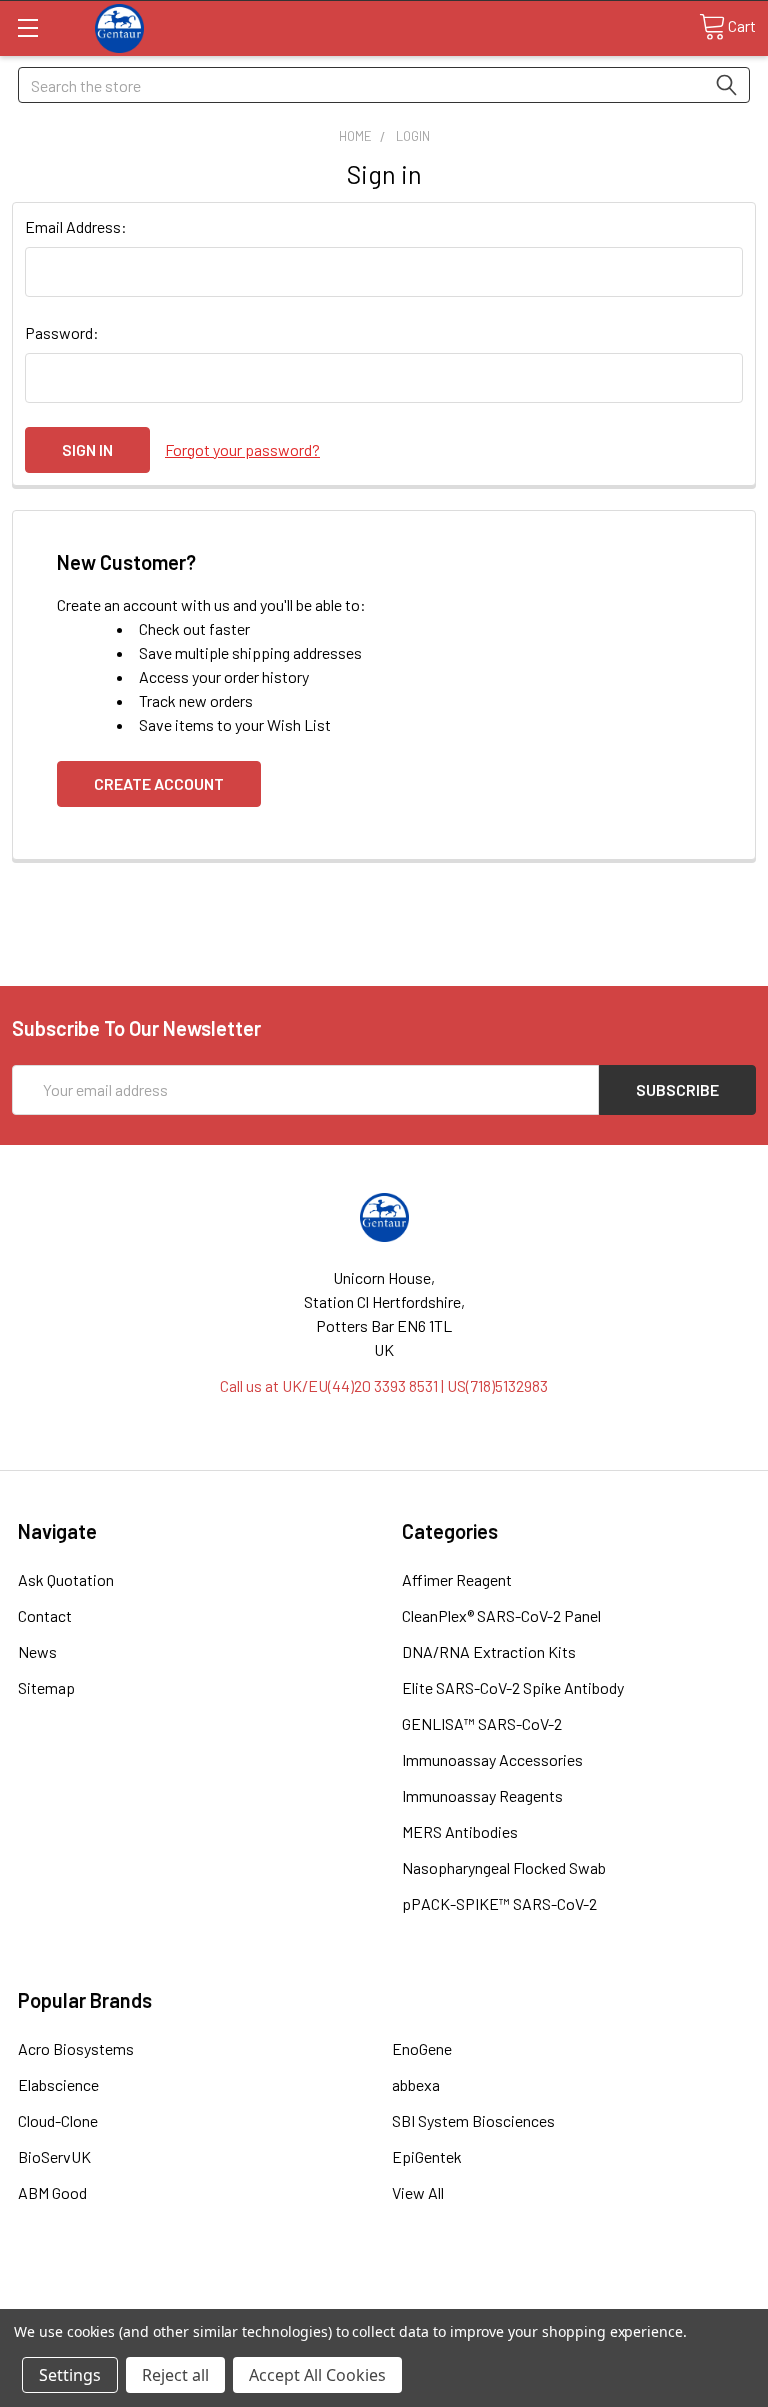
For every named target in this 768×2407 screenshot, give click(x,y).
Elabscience (58, 2084)
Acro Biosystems (76, 2048)
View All (418, 2192)
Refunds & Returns (477, 2300)
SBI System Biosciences (473, 2120)
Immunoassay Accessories (492, 1759)
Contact (45, 1615)
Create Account (159, 783)
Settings (70, 2375)
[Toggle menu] (27, 27)
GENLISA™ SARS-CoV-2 (482, 1723)
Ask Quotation (66, 1579)
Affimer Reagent (457, 1579)
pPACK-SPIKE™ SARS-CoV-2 (499, 1903)
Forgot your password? (242, 449)
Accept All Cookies (317, 2375)
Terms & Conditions (105, 2300)
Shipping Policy (291, 2300)
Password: (62, 332)
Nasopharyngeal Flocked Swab (504, 1867)
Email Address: (76, 226)
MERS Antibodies (460, 1831)
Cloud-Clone (58, 2120)
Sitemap (46, 1687)
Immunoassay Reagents (482, 1795)
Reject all (175, 2375)
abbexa (416, 2084)
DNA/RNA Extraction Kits (489, 1651)
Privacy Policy (663, 2300)
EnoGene (422, 2048)
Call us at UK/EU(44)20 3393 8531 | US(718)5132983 (384, 1385)
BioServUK (54, 2156)
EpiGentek (427, 2156)
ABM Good (52, 2192)
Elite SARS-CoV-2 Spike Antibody (513, 1687)
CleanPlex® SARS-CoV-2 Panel (501, 1615)
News (37, 1651)
